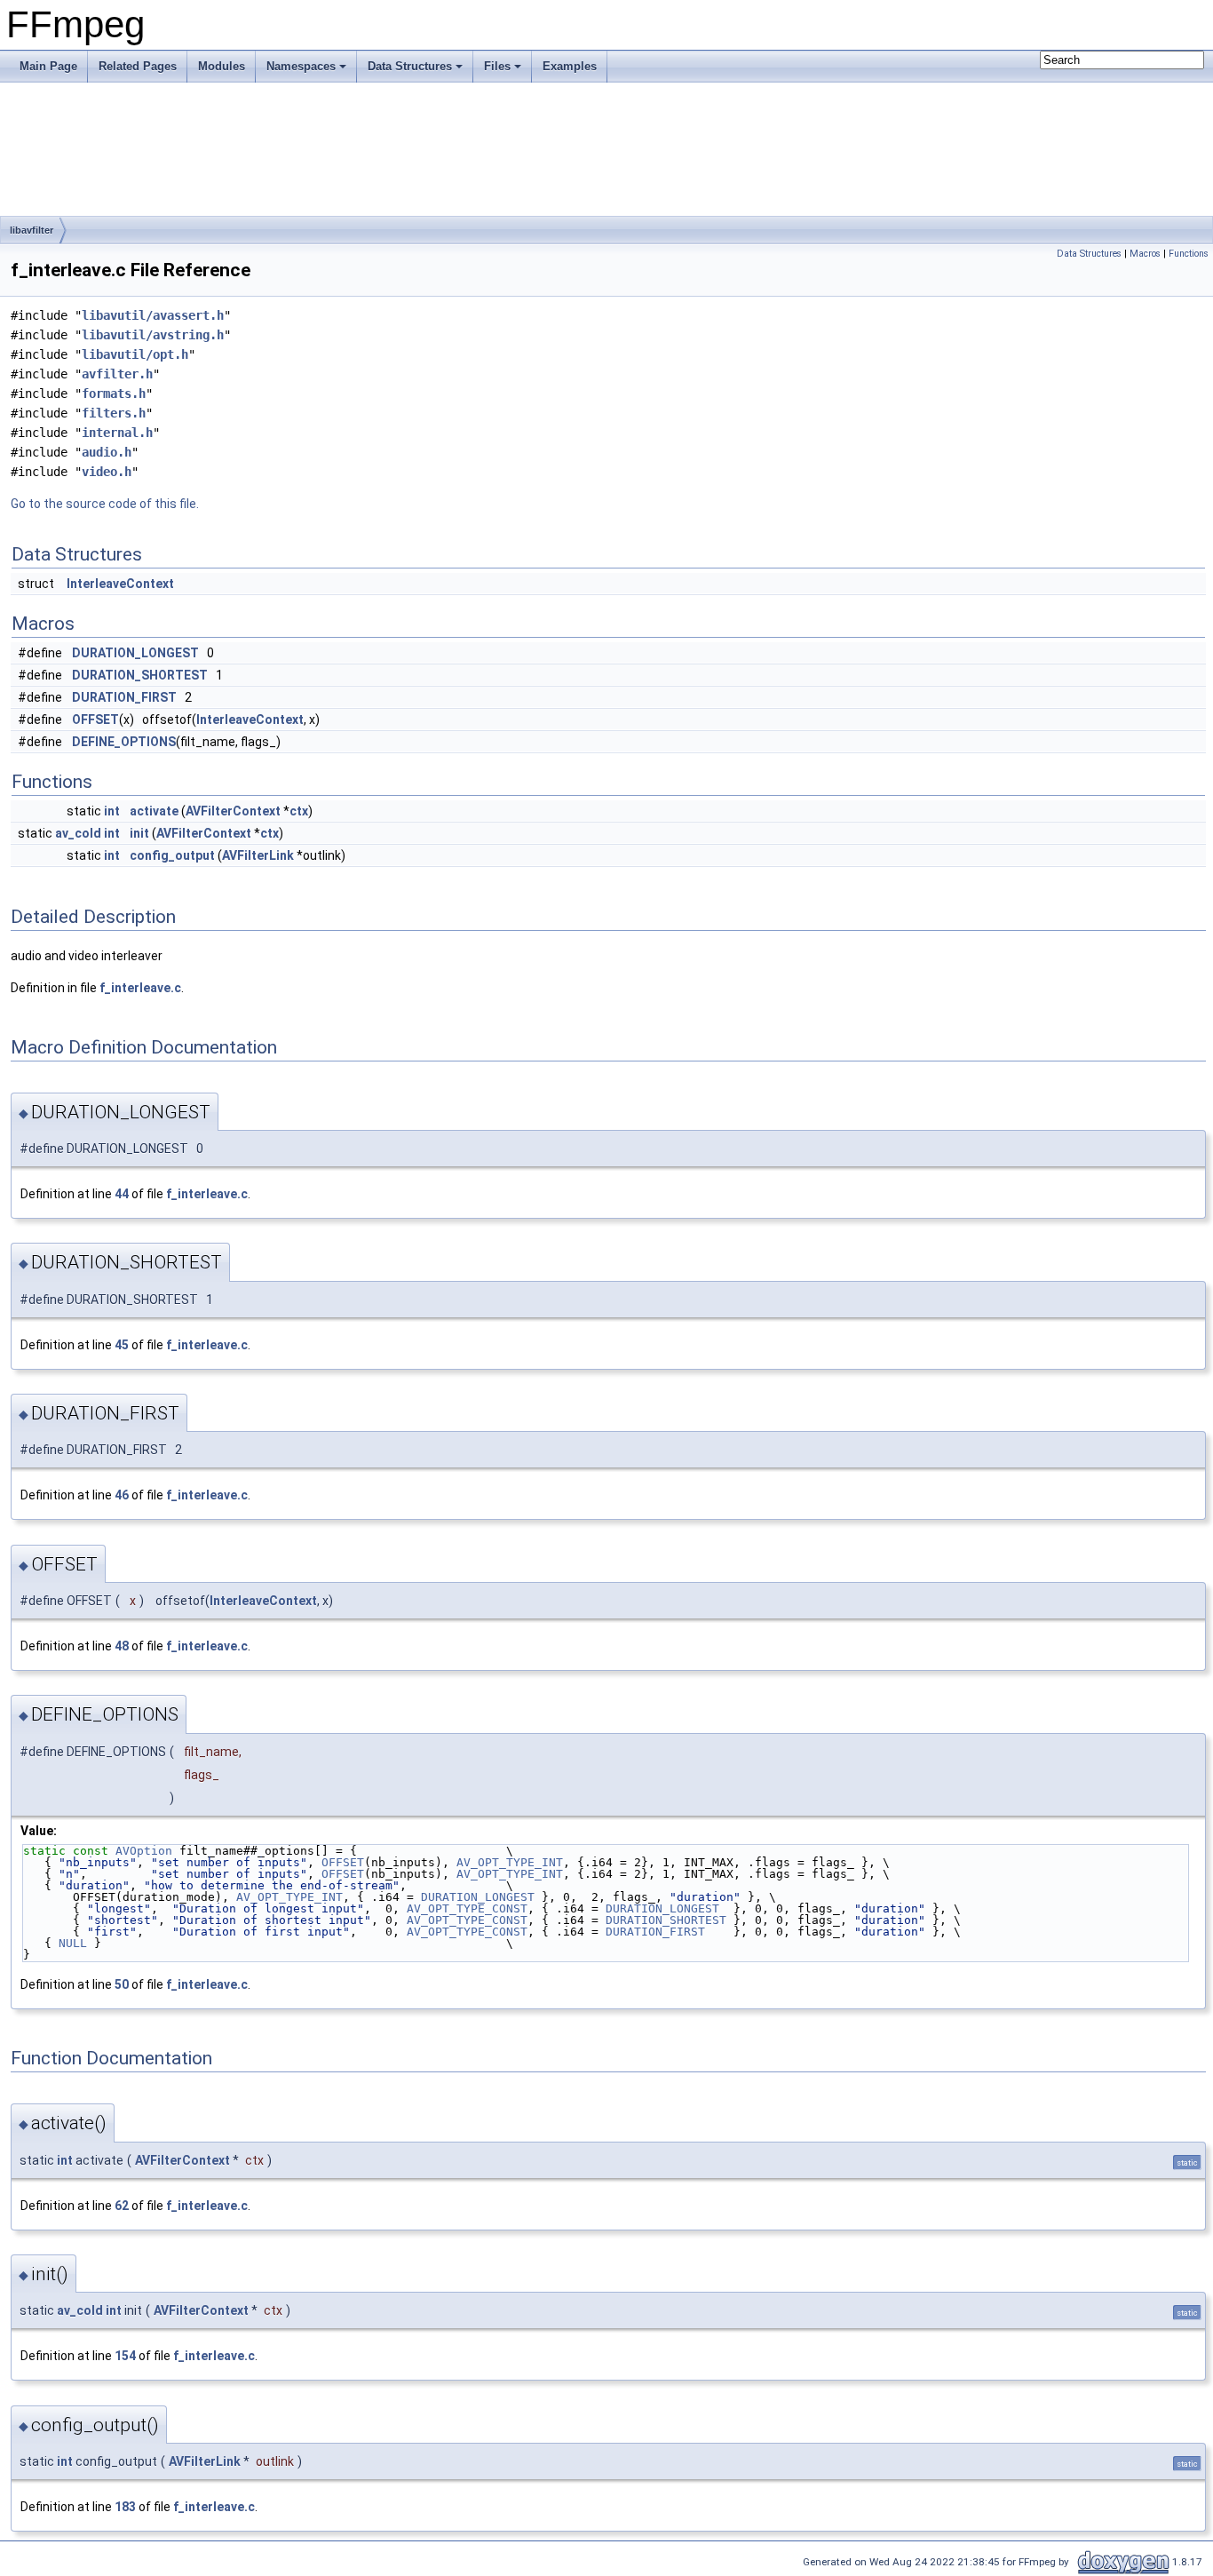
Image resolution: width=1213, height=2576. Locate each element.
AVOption (144, 1851)
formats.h (114, 394)
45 (122, 1345)
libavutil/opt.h (135, 354)
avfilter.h (117, 374)
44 (122, 1194)
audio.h (107, 452)
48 (122, 1646)
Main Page (48, 66)
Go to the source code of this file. (105, 504)
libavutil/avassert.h (153, 315)
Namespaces (301, 66)
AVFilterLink (258, 855)
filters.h (114, 413)
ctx (299, 811)
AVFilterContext (233, 811)
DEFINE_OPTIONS (124, 742)
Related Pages (138, 66)
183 (125, 2507)
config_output (172, 855)
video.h (107, 472)
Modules (222, 66)
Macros (1145, 254)
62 (122, 2206)
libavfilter (32, 230)
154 (125, 2356)
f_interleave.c (140, 988)
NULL (73, 1943)
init (139, 833)
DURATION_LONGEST (135, 653)
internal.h (117, 433)
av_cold (78, 833)
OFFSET (95, 720)
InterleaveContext (120, 584)
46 (122, 1495)
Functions (1189, 254)
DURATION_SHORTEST (140, 675)
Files (497, 66)
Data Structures (410, 66)
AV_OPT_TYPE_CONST (467, 1908)
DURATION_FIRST (124, 697)
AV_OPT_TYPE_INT (510, 1862)
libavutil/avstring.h (153, 335)
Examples (570, 66)
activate (154, 811)
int (112, 811)
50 (122, 1984)
